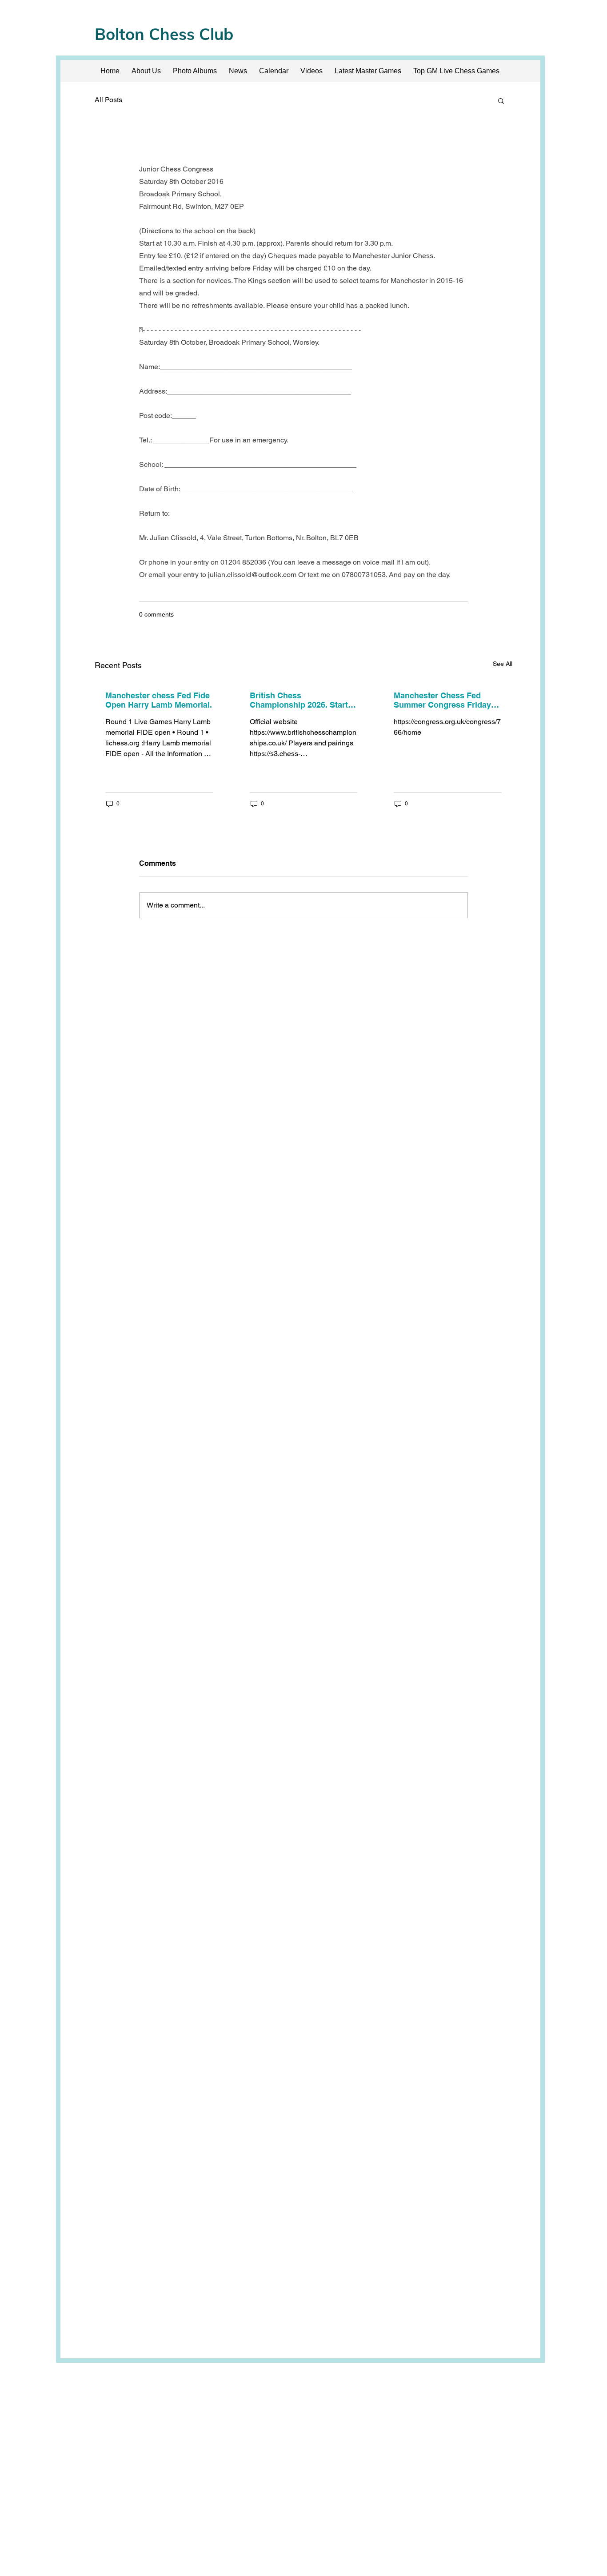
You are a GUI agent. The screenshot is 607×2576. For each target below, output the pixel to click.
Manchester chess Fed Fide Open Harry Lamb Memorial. (159, 700)
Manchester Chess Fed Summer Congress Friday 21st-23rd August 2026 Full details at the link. (445, 700)
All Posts (108, 100)
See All (503, 664)
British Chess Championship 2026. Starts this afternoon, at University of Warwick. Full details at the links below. (303, 700)
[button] (501, 100)
